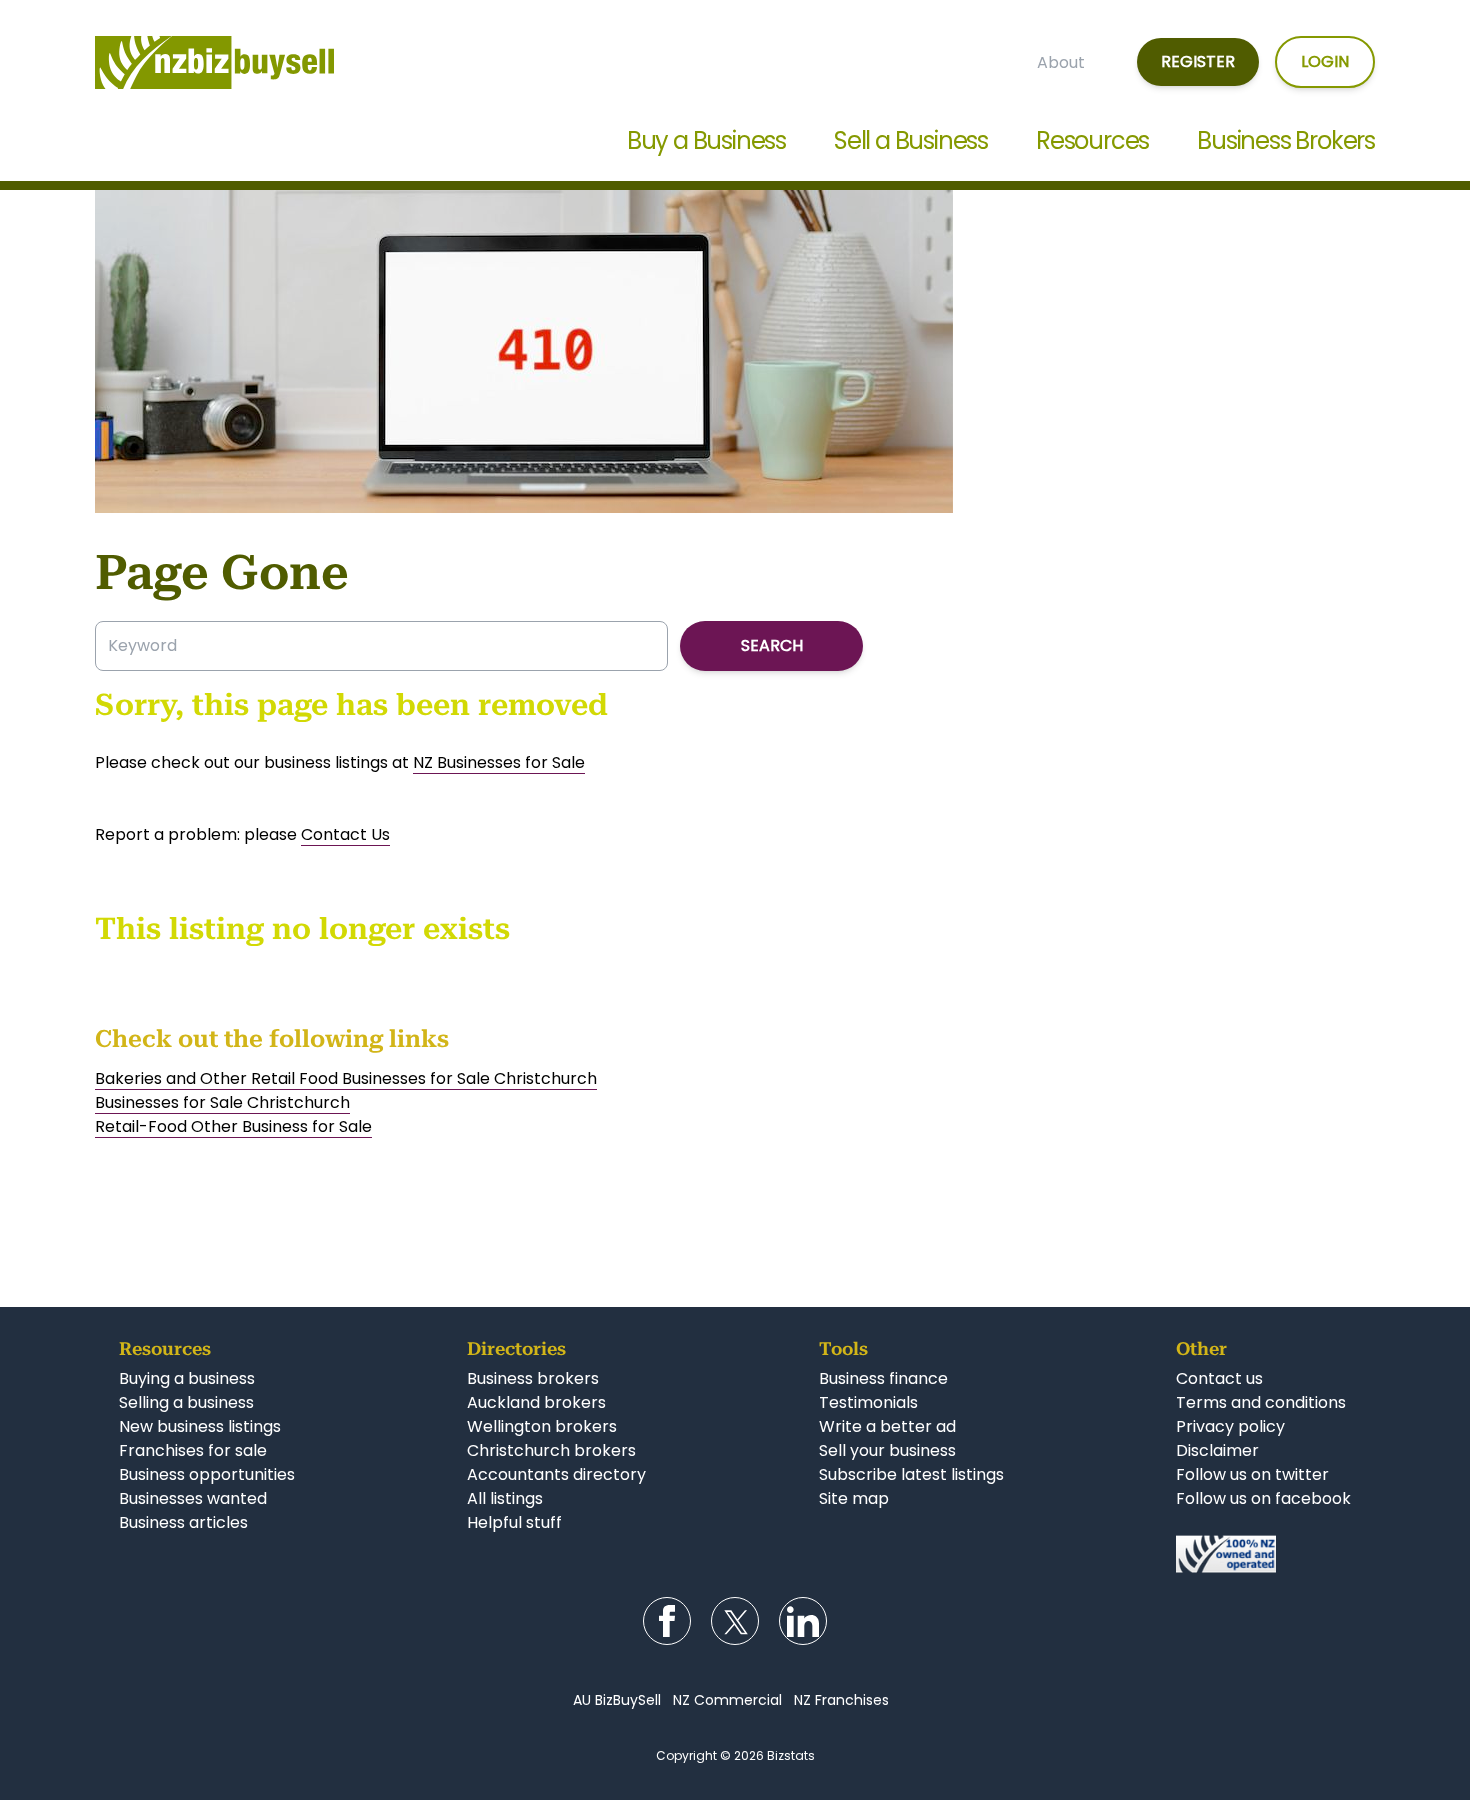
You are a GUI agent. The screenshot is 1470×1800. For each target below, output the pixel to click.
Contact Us (345, 834)
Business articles (183, 1522)
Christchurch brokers (551, 1450)
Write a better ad (887, 1426)
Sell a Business (911, 140)
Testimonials (868, 1402)
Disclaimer (1217, 1450)
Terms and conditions (1261, 1402)
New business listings (200, 1426)
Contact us (1219, 1378)
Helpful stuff (514, 1522)
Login (1325, 61)
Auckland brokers (536, 1402)
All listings (505, 1498)
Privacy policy (1230, 1426)
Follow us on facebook (1263, 1498)
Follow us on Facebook (667, 1621)
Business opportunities (207, 1474)
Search (772, 645)
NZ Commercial (727, 1700)
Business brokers (533, 1378)
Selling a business (186, 1402)
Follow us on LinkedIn (803, 1621)
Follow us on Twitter (735, 1621)
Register (1198, 61)
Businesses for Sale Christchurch (222, 1102)
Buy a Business (706, 140)
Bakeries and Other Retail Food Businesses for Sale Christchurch (346, 1078)
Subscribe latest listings (911, 1474)
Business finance (883, 1378)
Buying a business (187, 1378)
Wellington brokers (542, 1426)
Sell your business (887, 1450)
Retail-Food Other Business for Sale (233, 1126)
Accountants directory (556, 1474)
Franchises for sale (193, 1450)
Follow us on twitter (1252, 1474)
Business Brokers (1286, 140)
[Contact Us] (1263, 1554)
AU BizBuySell (617, 1700)
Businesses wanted (193, 1498)
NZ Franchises (841, 1700)
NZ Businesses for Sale (499, 762)
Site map (854, 1498)
